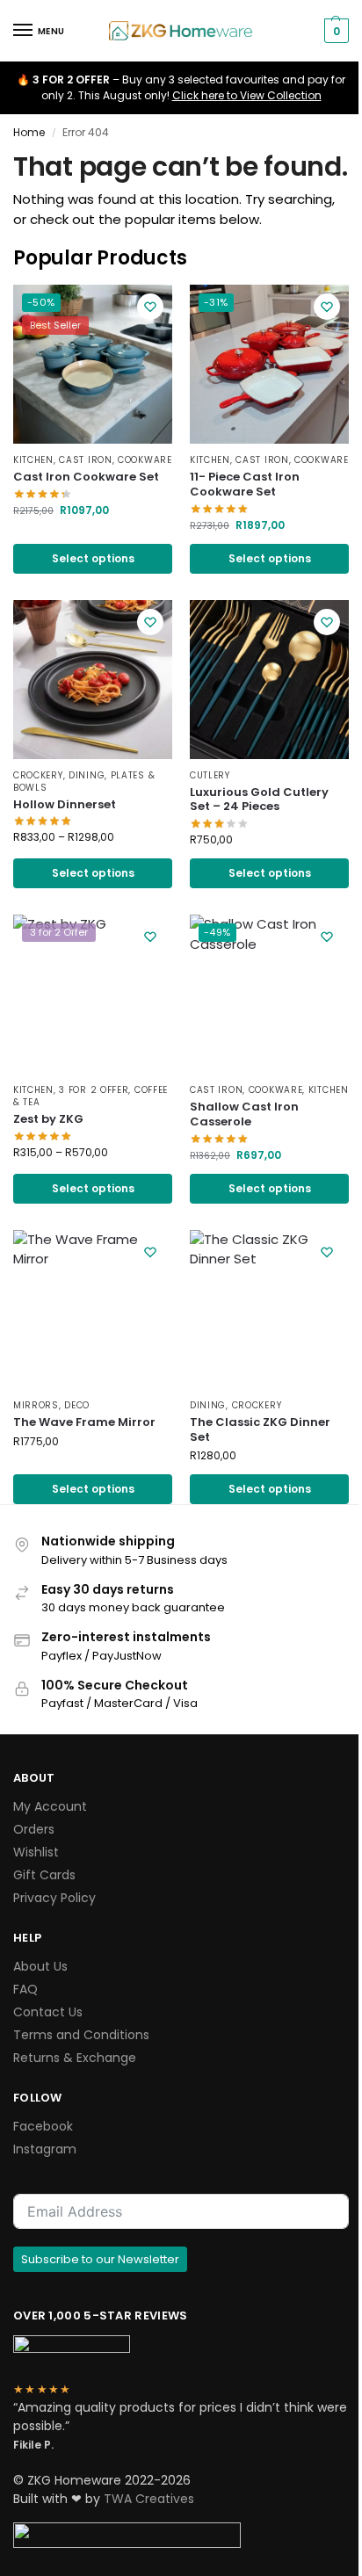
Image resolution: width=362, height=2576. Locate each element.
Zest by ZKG (48, 1120)
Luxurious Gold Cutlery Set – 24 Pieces (259, 800)
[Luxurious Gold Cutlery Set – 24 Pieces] (269, 680)
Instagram (45, 2149)
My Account (50, 1806)
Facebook (43, 2126)
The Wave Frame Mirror (84, 1423)
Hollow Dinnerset (65, 805)
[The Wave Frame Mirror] (93, 1310)
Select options (93, 558)
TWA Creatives (149, 2499)
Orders (34, 1829)
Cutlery (210, 775)
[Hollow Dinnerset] (93, 680)
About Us (40, 1966)
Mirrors (36, 1405)
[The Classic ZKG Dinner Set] (269, 1310)
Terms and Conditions (81, 2035)
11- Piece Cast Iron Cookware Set (245, 485)
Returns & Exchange (75, 2058)
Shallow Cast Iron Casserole (244, 1115)
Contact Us (48, 2012)
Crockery (38, 775)
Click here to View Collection (247, 95)
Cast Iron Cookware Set (86, 478)
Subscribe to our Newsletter (100, 2259)
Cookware (145, 460)
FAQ (25, 1989)
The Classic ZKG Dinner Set (260, 1430)
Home (29, 132)
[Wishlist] (150, 307)
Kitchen (33, 460)
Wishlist (36, 1852)
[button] (334, 31)
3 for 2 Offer (94, 1090)
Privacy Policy (54, 1898)
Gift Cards (44, 1875)
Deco (77, 1405)
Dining (87, 775)
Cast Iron (85, 460)
